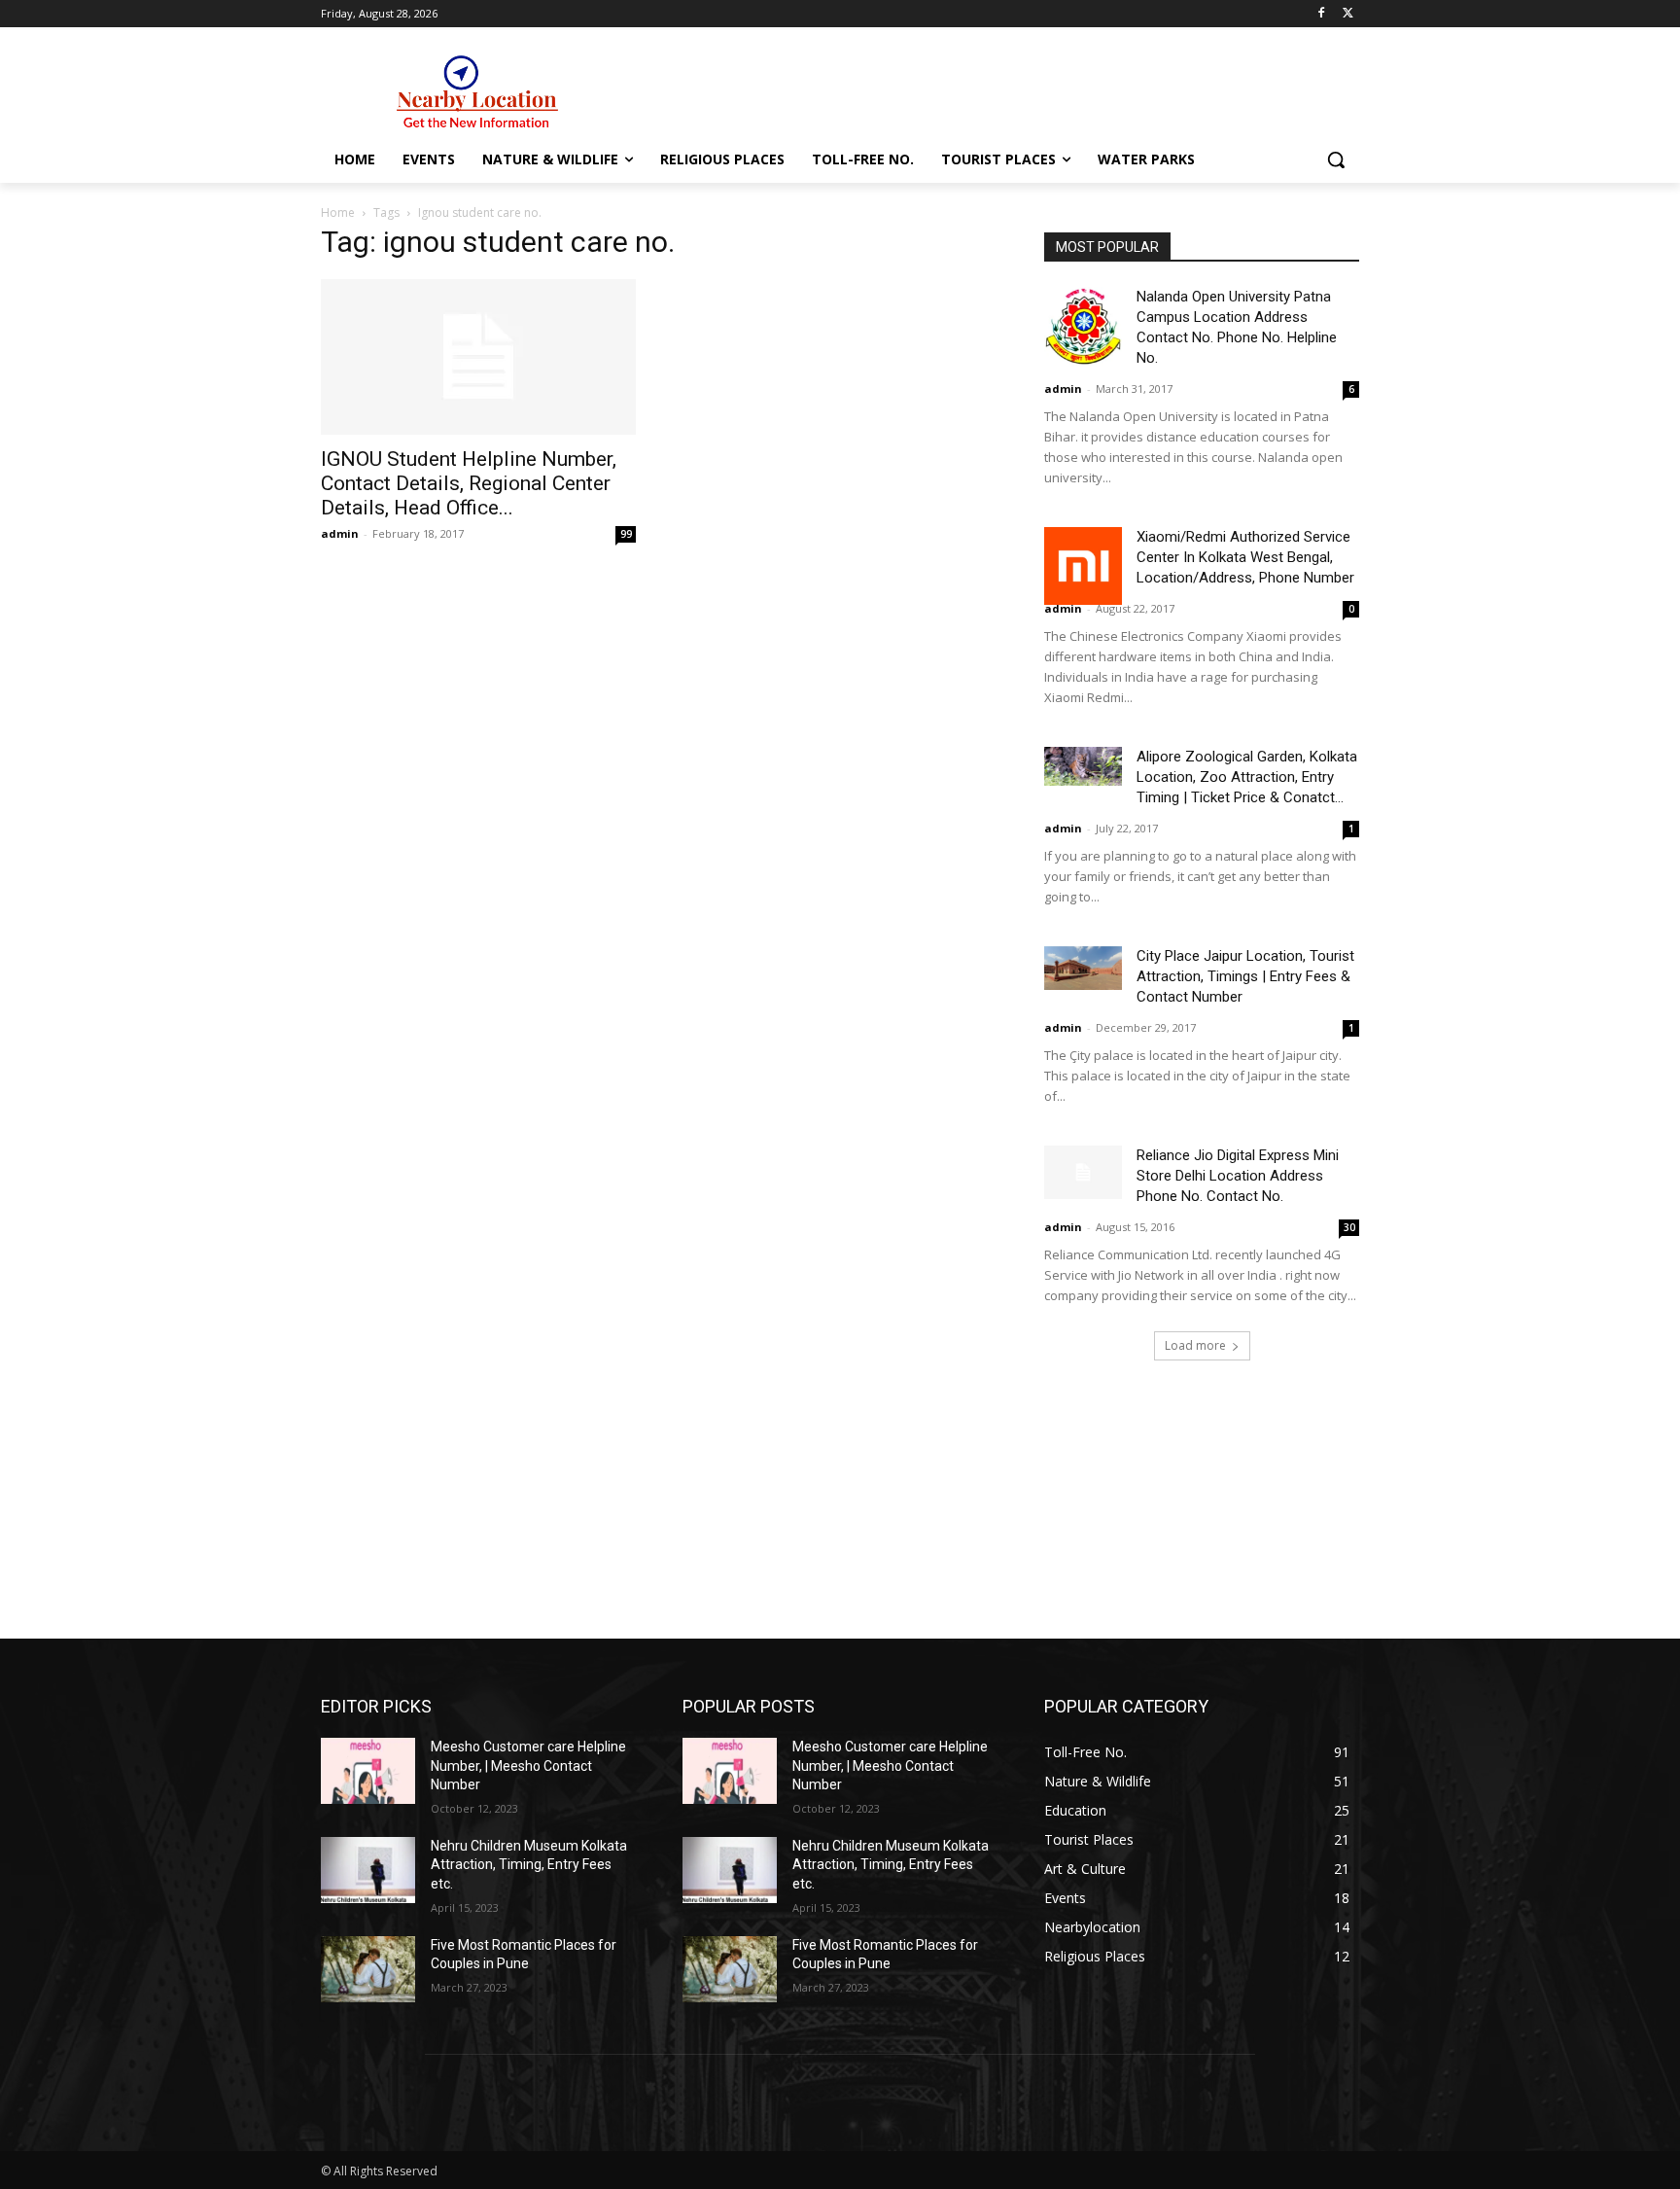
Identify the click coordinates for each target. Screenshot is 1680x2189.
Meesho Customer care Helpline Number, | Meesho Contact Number (528, 1765)
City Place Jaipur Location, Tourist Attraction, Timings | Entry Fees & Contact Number (1245, 976)
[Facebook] (1321, 14)
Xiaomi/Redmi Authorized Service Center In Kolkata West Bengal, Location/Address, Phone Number (1245, 557)
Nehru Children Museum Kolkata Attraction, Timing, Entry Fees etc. (529, 1865)
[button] (1336, 159)
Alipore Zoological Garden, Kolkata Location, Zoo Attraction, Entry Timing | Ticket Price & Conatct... (1247, 777)
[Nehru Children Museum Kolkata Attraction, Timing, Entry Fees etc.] (368, 1870)
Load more (1195, 1345)
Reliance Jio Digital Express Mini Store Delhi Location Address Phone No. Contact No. (1238, 1176)
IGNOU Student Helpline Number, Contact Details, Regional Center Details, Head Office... (469, 483)
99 (626, 534)
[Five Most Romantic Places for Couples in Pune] (368, 1969)
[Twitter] (1348, 14)
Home (338, 212)
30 (1349, 1227)
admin (340, 533)
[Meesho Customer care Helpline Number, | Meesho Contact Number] (368, 1771)
